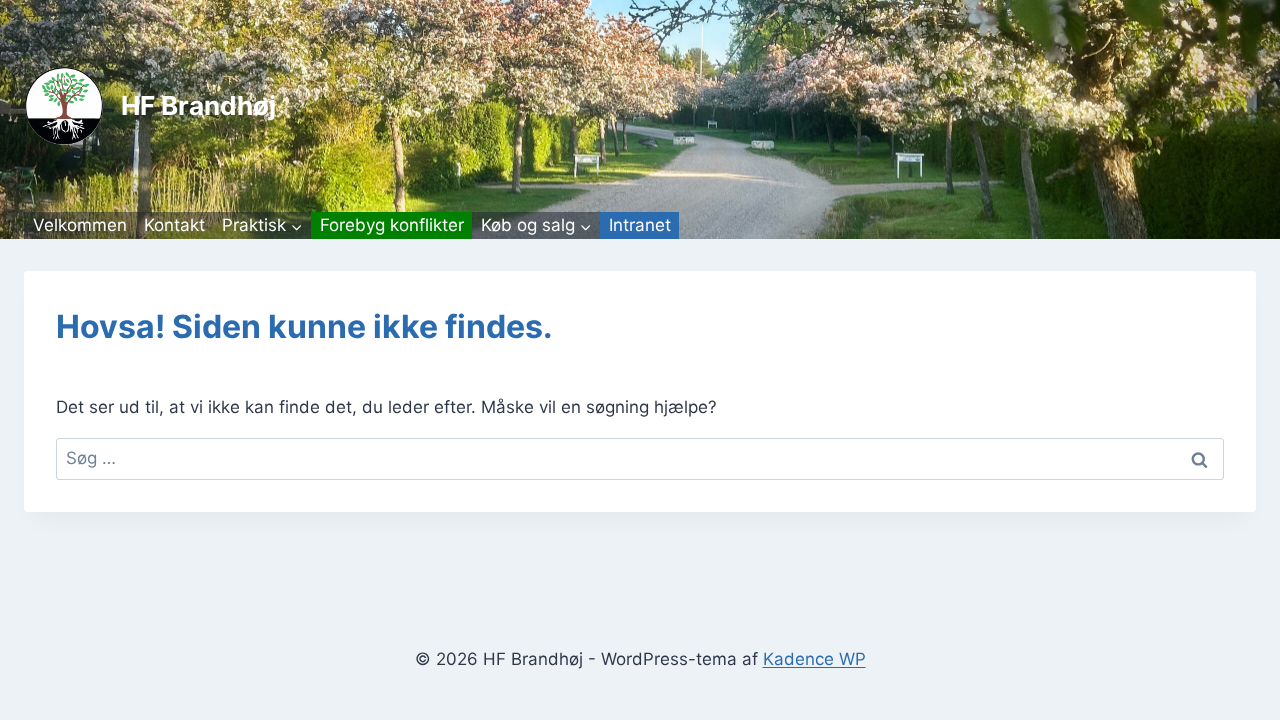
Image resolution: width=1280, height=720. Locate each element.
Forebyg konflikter (392, 225)
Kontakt (174, 225)
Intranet (640, 225)
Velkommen (80, 225)
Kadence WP (814, 659)
